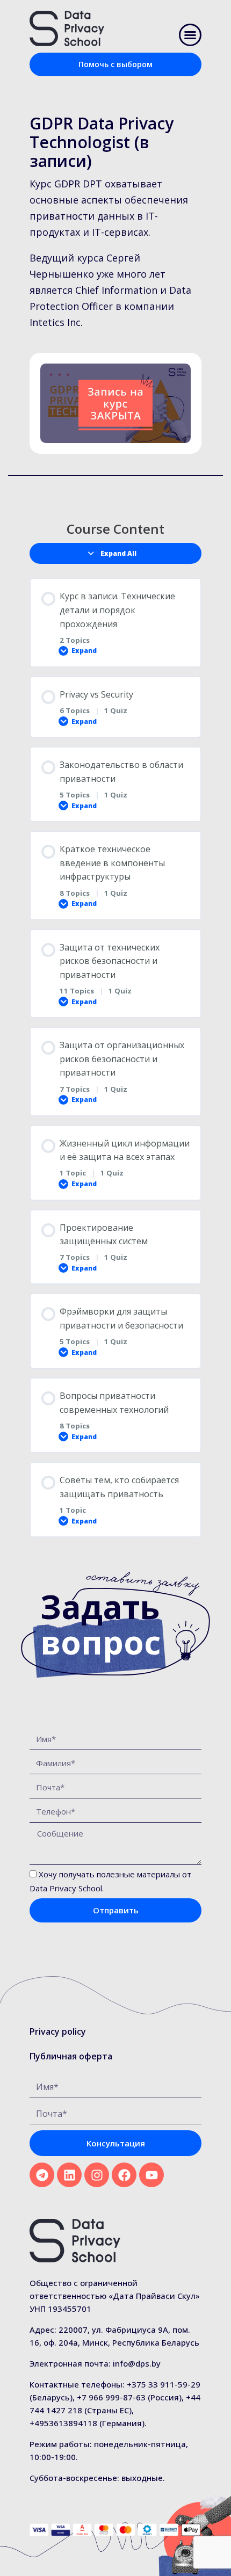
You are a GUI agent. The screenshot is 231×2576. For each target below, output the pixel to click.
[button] (190, 35)
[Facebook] (124, 2175)
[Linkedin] (69, 2175)
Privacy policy (58, 2031)
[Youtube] (151, 2175)
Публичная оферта (71, 2056)
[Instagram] (97, 2175)
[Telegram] (42, 2175)
